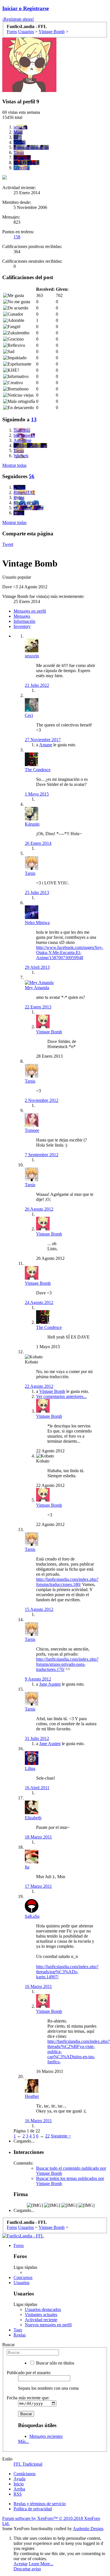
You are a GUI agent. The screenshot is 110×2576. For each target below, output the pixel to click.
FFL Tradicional (28, 2464)
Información (24, 621)
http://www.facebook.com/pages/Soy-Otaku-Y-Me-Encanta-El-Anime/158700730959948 (70, 953)
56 (32, 476)
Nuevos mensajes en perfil (48, 2325)
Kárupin (32, 824)
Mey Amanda (37, 988)
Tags (18, 2330)
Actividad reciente (41, 2320)
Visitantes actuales (41, 2315)
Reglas (20, 2335)
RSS (18, 2494)
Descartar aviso (27, 2569)
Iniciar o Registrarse (26, 8)
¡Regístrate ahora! (18, 19)
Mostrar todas (14, 465)
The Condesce (38, 770)
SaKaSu (32, 1916)
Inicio (19, 2484)
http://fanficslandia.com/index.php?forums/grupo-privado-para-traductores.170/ (67, 1664)
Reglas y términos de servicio (40, 2504)
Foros (19, 2245)
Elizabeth (33, 1818)
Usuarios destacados (43, 2309)
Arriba (19, 2489)
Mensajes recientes (46, 2436)
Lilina (30, 1768)
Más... (24, 2441)
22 (47, 2136)
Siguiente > (61, 2136)
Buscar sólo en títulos (55, 2363)
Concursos (23, 2277)
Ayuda (19, 2479)
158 (17, 237)
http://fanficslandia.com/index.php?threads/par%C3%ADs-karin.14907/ (67, 1972)
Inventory (22, 626)
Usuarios (21, 2283)
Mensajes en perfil (30, 611)
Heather (32, 2096)
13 (34, 419)
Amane (46, 745)
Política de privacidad (33, 2509)
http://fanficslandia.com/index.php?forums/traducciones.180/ (67, 1582)
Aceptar (21, 2564)
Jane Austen (50, 1684)
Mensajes (22, 616)
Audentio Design (88, 2529)
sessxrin (32, 656)
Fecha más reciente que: (28, 2398)
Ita (27, 1867)
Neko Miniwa (37, 923)
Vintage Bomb (49, 1032)
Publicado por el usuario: (29, 2373)
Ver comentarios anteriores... (61, 1396)
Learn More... (41, 2564)
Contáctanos (25, 2474)
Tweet (8, 544)
